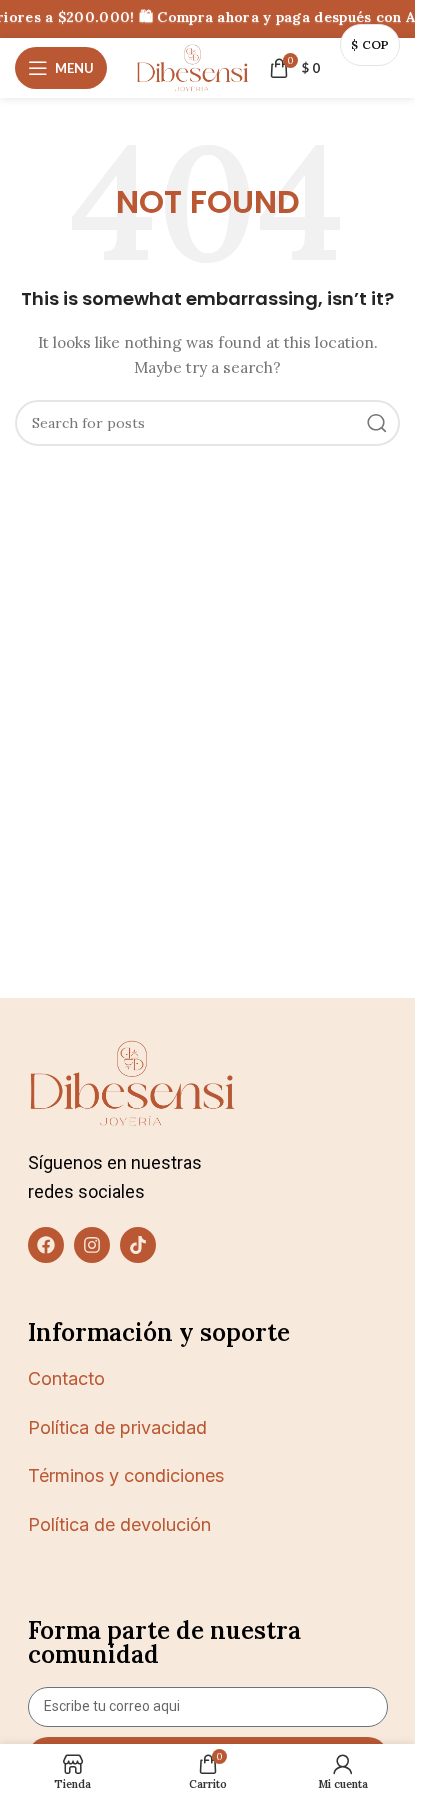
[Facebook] (46, 1245)
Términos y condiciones (126, 1475)
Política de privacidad (117, 1427)
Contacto (66, 1378)
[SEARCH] (377, 423)
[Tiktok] (138, 1245)
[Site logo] (192, 67)
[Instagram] (92, 1245)
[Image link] (132, 1082)
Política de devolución (119, 1524)
